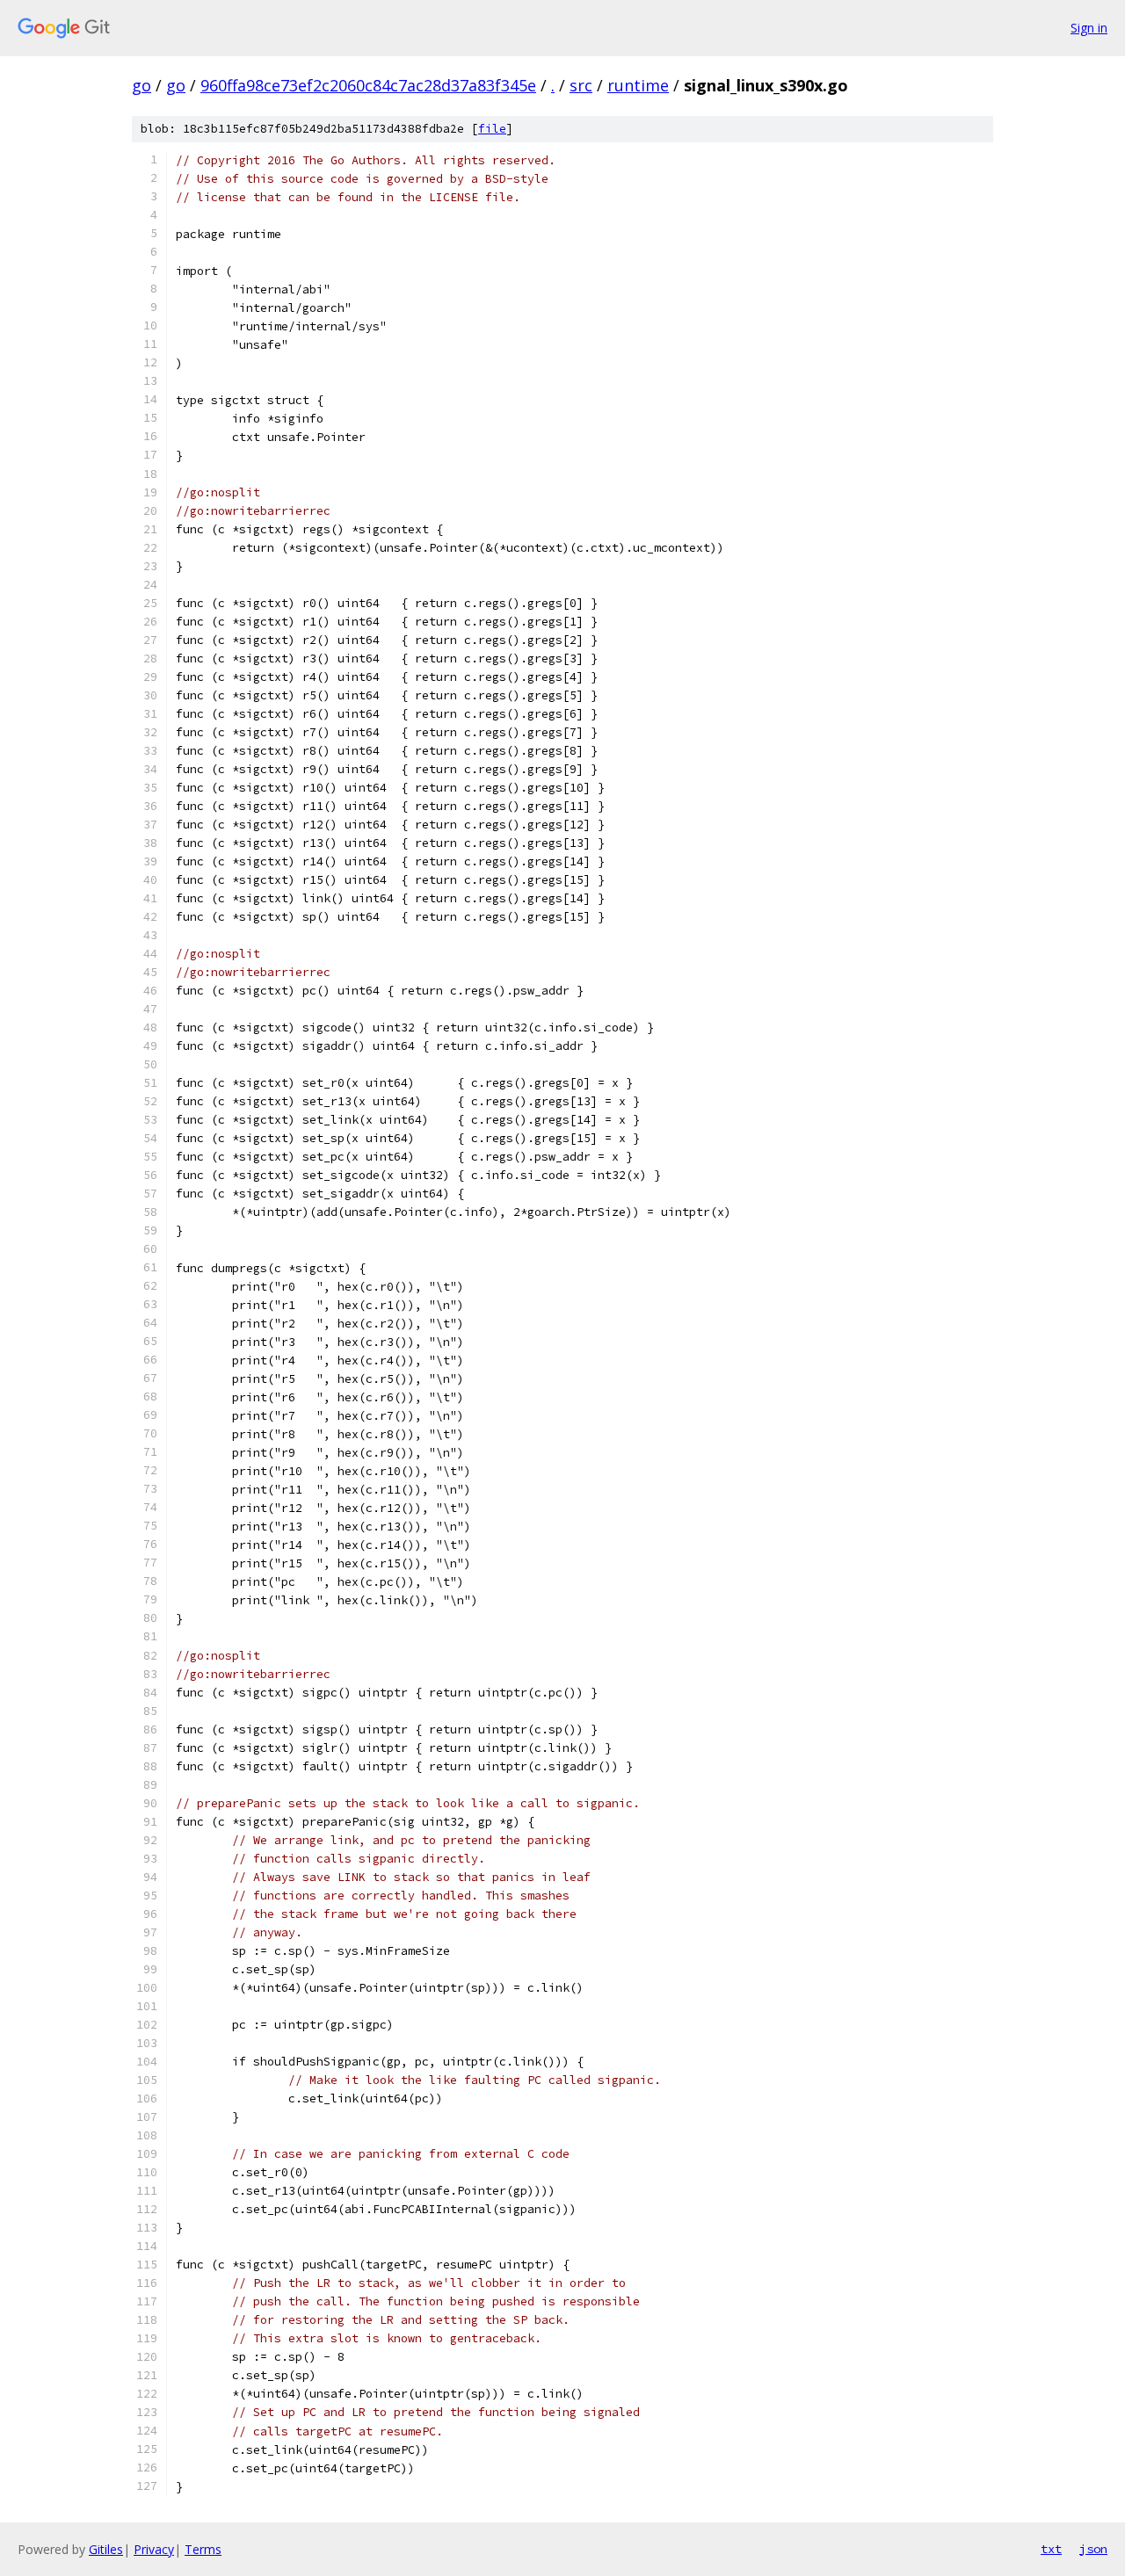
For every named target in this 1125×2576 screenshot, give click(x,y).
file (492, 129)
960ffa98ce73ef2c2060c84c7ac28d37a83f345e (368, 85)
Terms (203, 2549)
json (1093, 2549)
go (142, 85)
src (581, 85)
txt (1051, 2549)
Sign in (1089, 28)
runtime (638, 85)
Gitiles (106, 2549)
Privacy (154, 2549)
